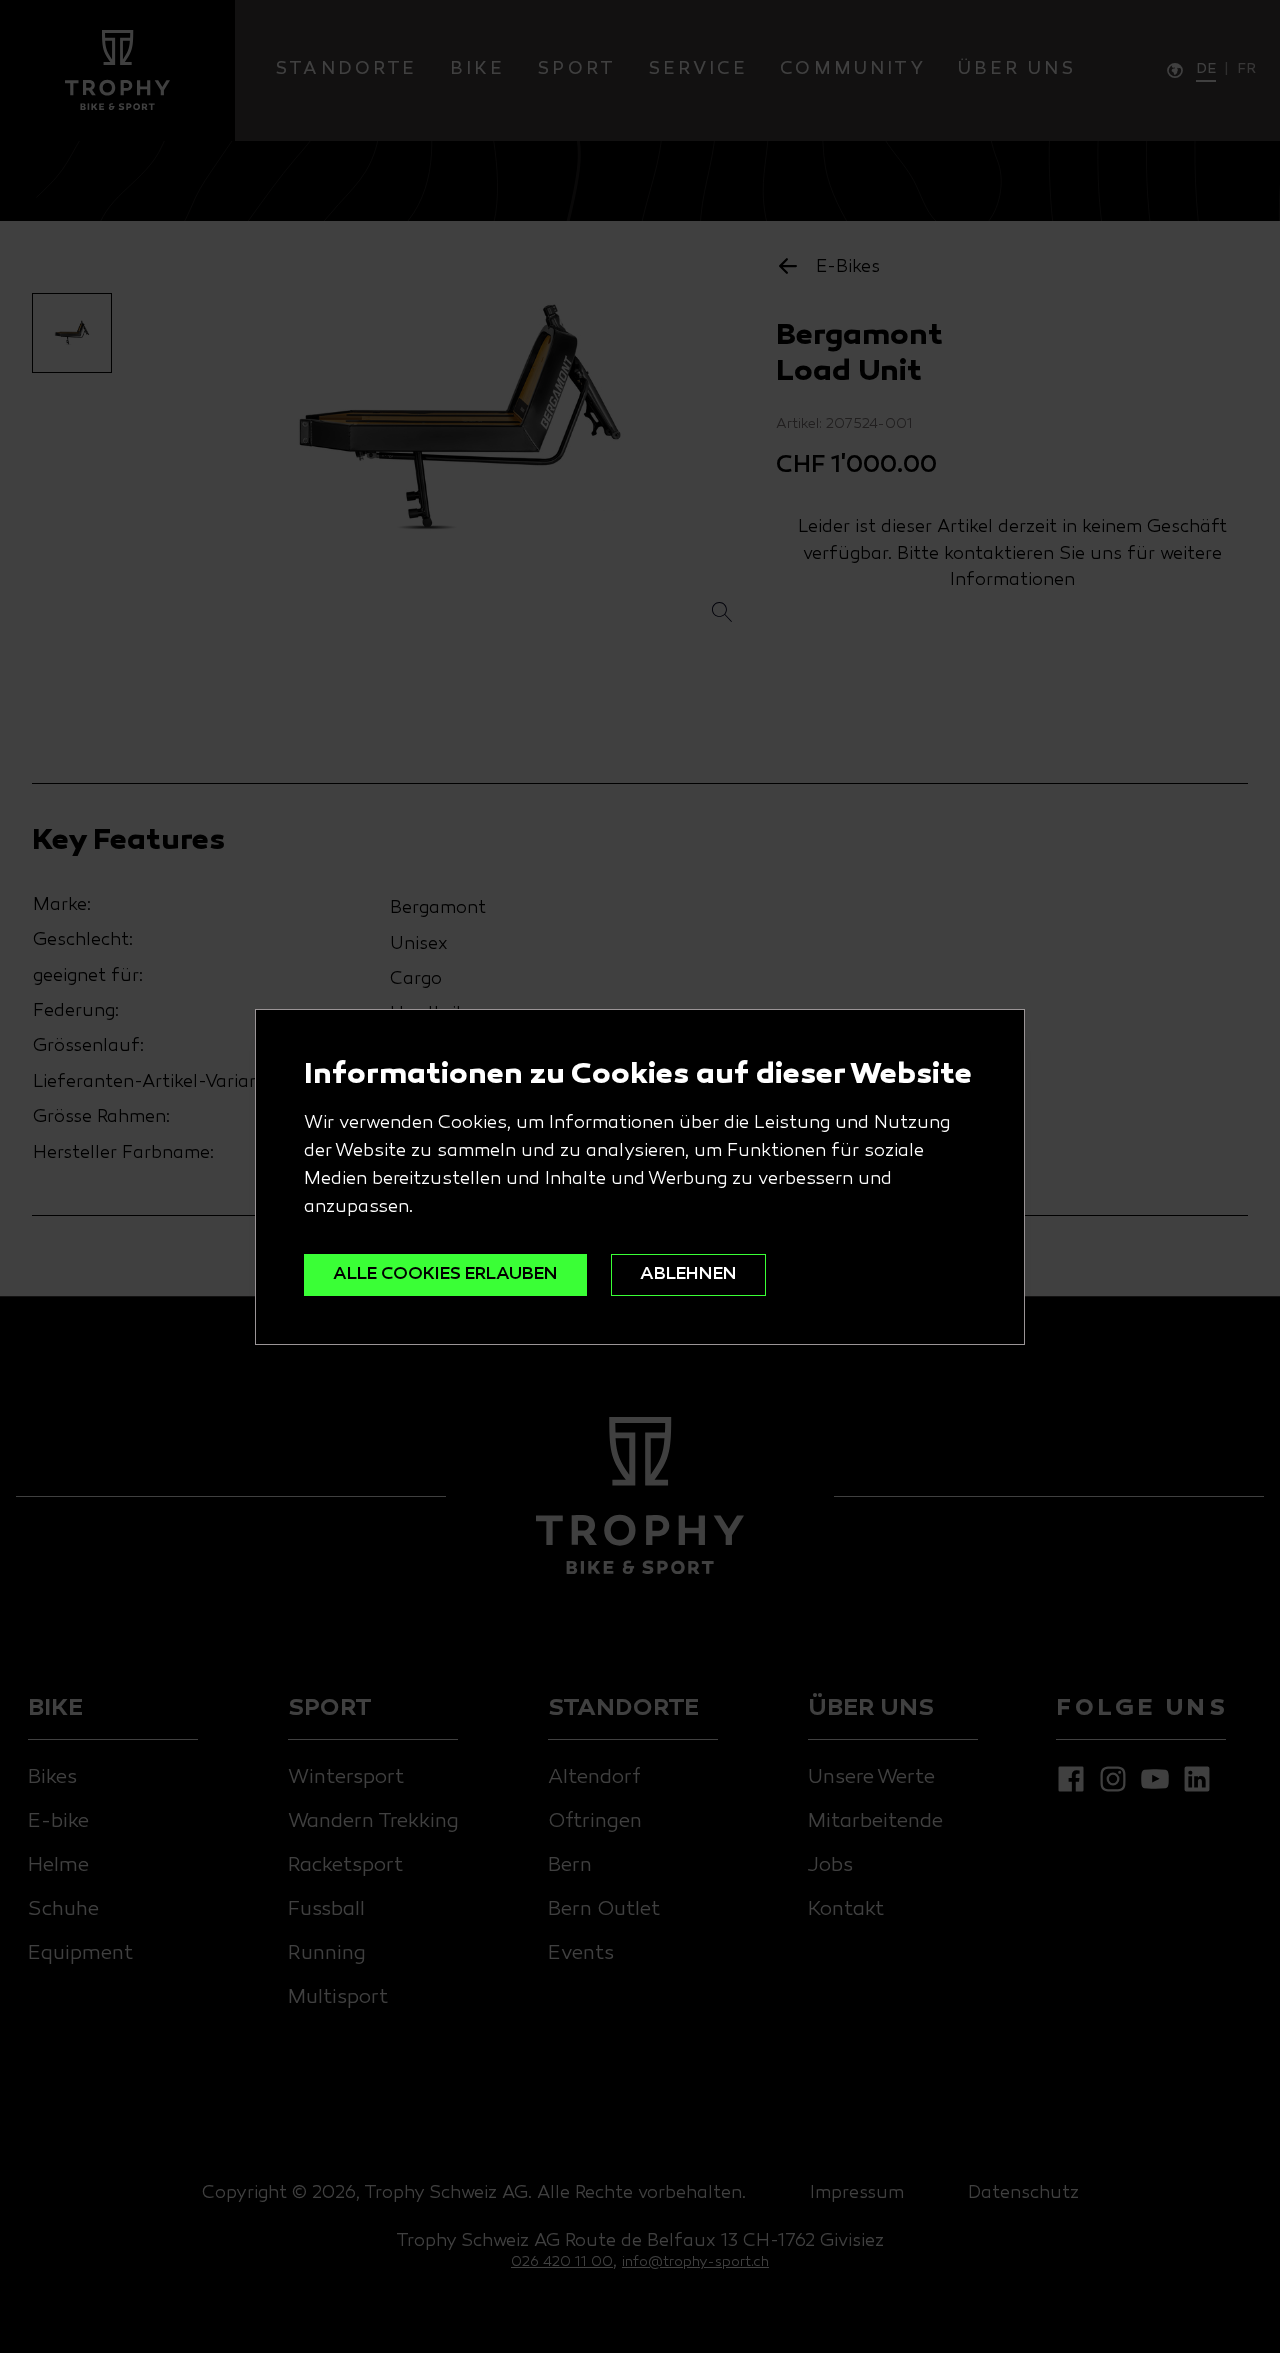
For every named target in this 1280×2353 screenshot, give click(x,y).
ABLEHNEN (688, 1274)
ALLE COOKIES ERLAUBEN (445, 1274)
